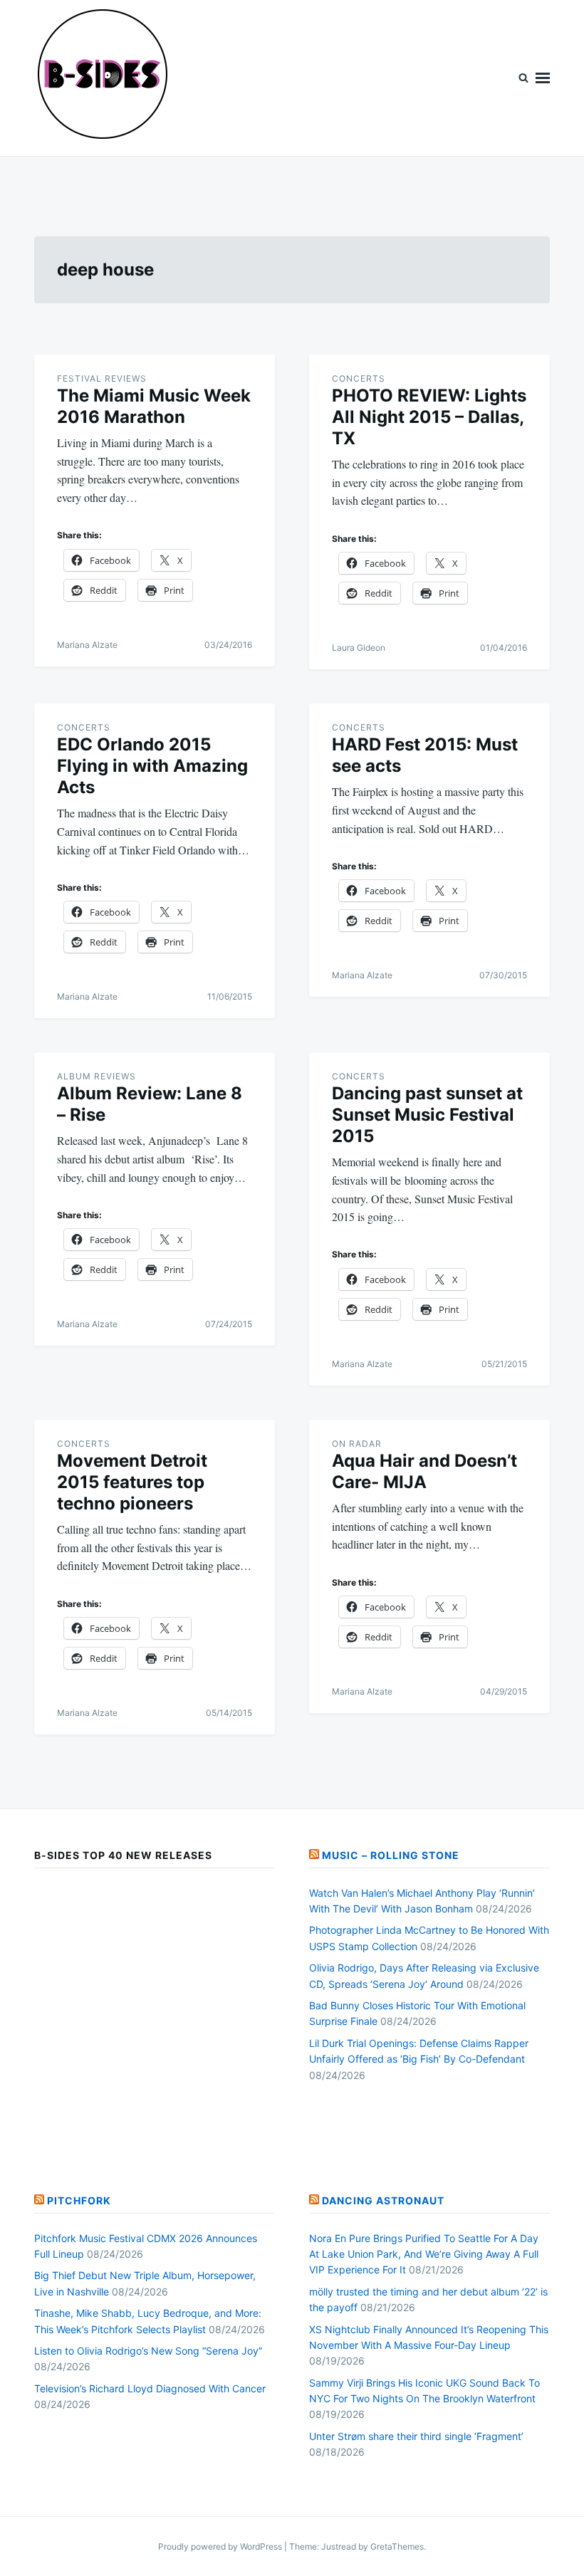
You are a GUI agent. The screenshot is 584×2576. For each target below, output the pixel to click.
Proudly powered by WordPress (221, 2546)
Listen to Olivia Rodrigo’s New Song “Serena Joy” (148, 2351)
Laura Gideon (359, 648)
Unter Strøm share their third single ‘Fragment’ (416, 2436)
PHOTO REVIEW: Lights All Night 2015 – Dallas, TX (429, 417)
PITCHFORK (79, 2200)
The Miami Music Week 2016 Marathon (154, 406)
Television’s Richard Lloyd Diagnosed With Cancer (150, 2388)
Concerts (359, 378)
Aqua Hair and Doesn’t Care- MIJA (424, 1471)
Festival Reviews (102, 378)
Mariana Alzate (87, 645)
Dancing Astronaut (383, 2200)
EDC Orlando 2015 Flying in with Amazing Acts (152, 766)
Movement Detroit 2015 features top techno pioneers (132, 1482)
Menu (543, 78)
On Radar (357, 1444)
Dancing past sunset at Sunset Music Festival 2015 (427, 1115)
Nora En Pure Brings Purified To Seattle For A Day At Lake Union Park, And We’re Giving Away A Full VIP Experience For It (424, 2254)
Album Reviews (97, 1076)
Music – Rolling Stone (391, 1855)
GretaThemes (397, 2546)
